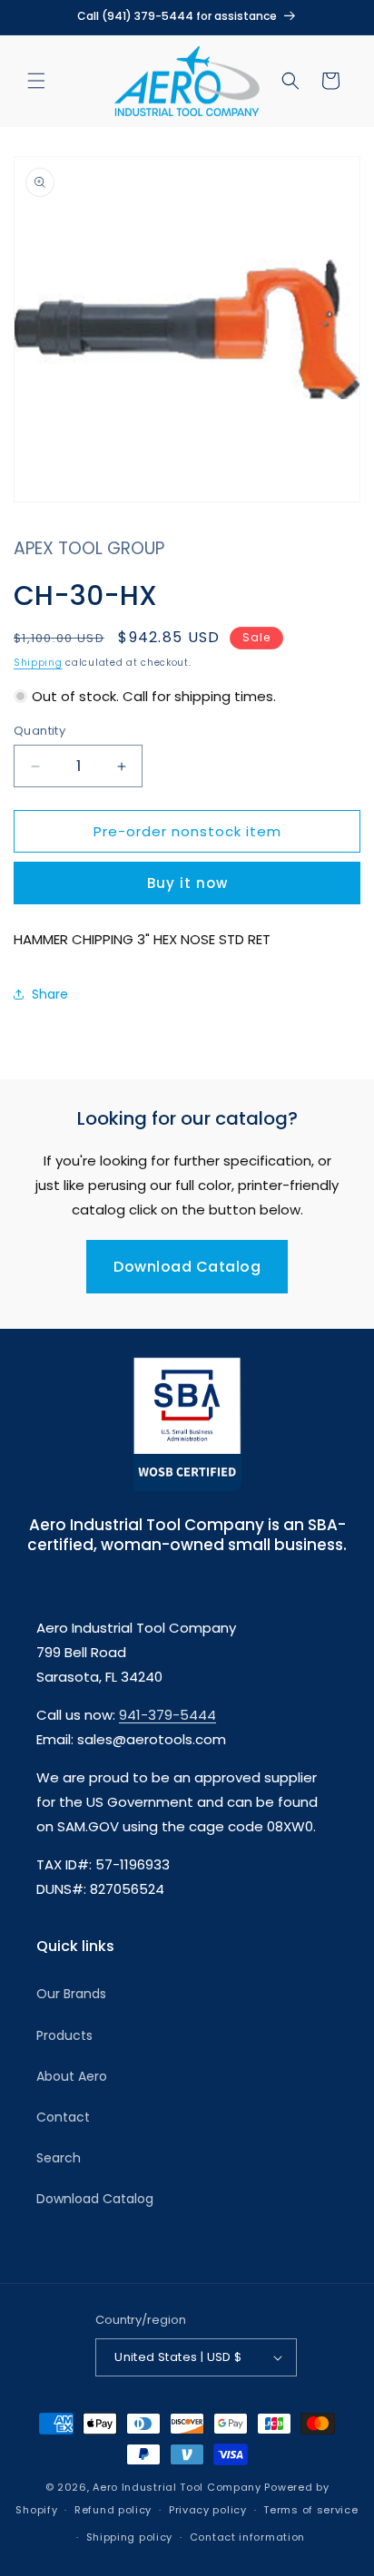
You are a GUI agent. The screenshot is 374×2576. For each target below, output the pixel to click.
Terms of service (310, 2510)
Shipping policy (130, 2537)
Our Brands (71, 1994)
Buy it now (187, 883)
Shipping (38, 663)
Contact (63, 2117)
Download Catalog (187, 1267)
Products (64, 2035)
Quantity (39, 731)
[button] (36, 81)
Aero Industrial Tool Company (177, 2487)
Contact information (247, 2537)
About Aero (72, 2076)
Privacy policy (208, 2510)
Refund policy (113, 2510)
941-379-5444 (167, 1715)
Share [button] (50, 994)
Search (59, 2158)
